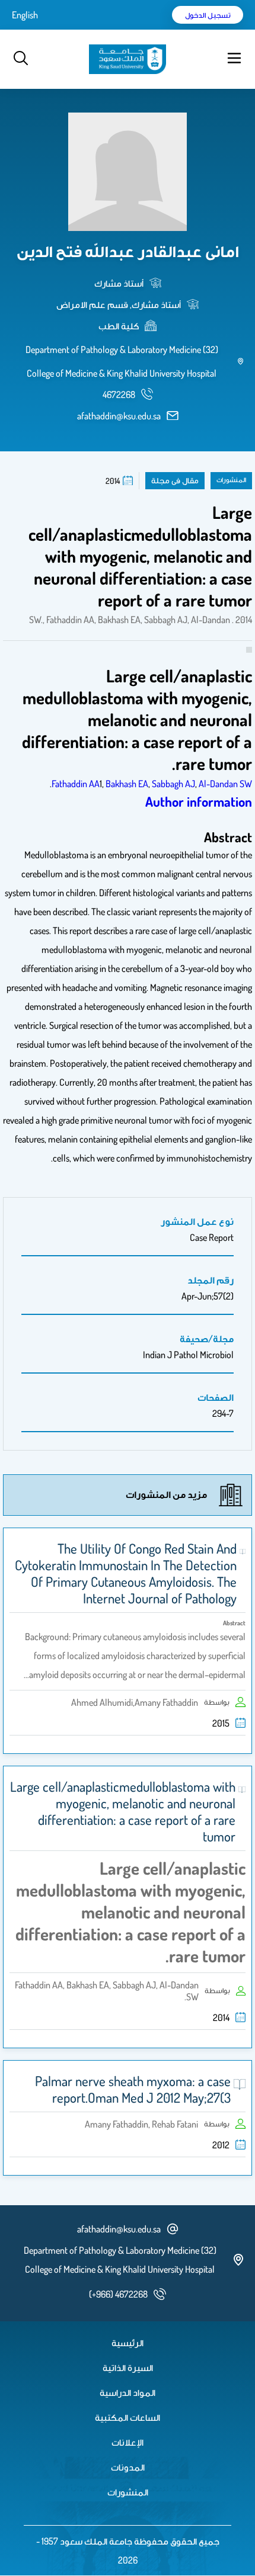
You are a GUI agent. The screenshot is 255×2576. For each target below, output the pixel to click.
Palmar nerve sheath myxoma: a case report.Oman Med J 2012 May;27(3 (133, 2089)
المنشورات (128, 2492)
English (25, 15)
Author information (199, 801)
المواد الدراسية (128, 2392)
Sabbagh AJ (173, 784)
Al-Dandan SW (225, 784)
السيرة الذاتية (128, 2368)
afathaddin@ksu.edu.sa (119, 416)
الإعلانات (128, 2442)
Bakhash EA (127, 784)
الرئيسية (128, 2343)
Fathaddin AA (76, 784)
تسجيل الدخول (208, 15)
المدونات (128, 2467)
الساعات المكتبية (128, 2417)
